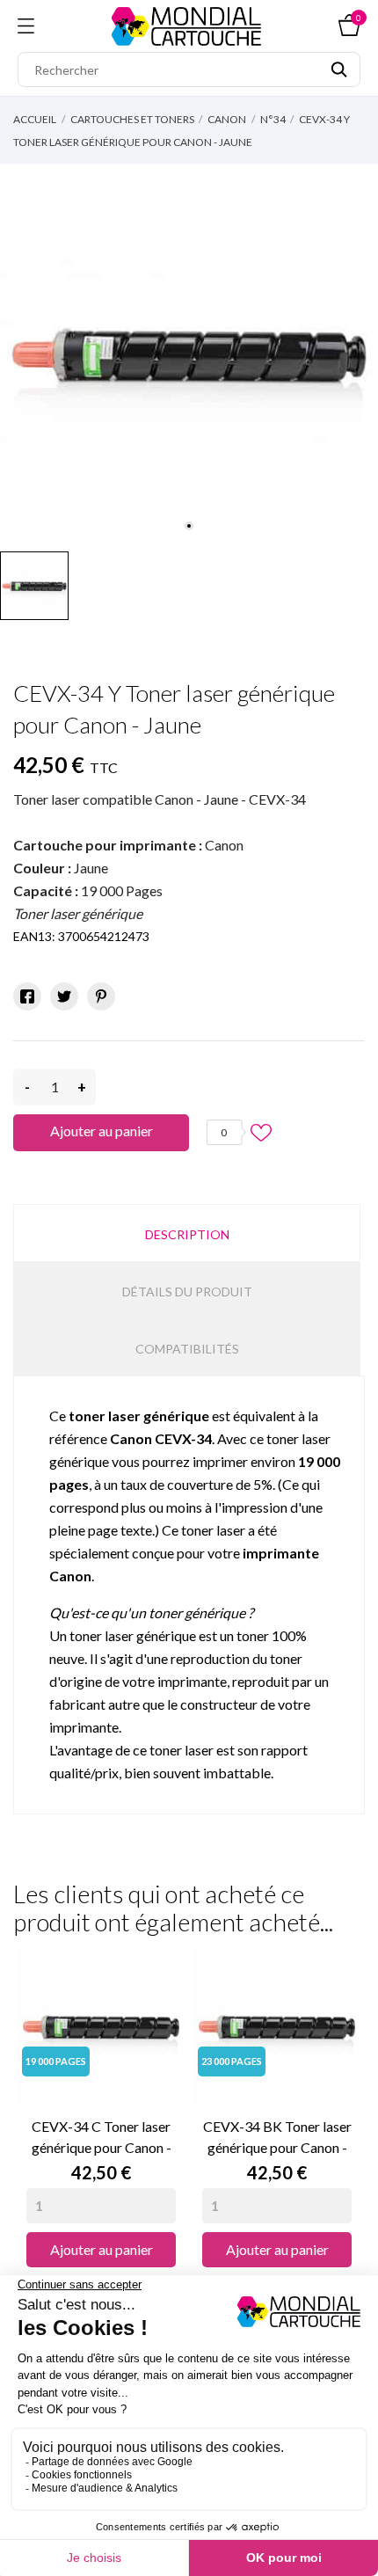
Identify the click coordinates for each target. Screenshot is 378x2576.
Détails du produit (187, 1292)
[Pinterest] (101, 996)
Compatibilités (187, 1349)
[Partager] (27, 996)
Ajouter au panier (102, 1131)
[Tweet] (64, 996)
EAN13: (34, 936)
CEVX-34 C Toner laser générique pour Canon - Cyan (102, 2138)
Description (187, 1234)
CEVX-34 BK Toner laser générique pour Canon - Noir (277, 2138)
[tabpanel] (189, 353)
